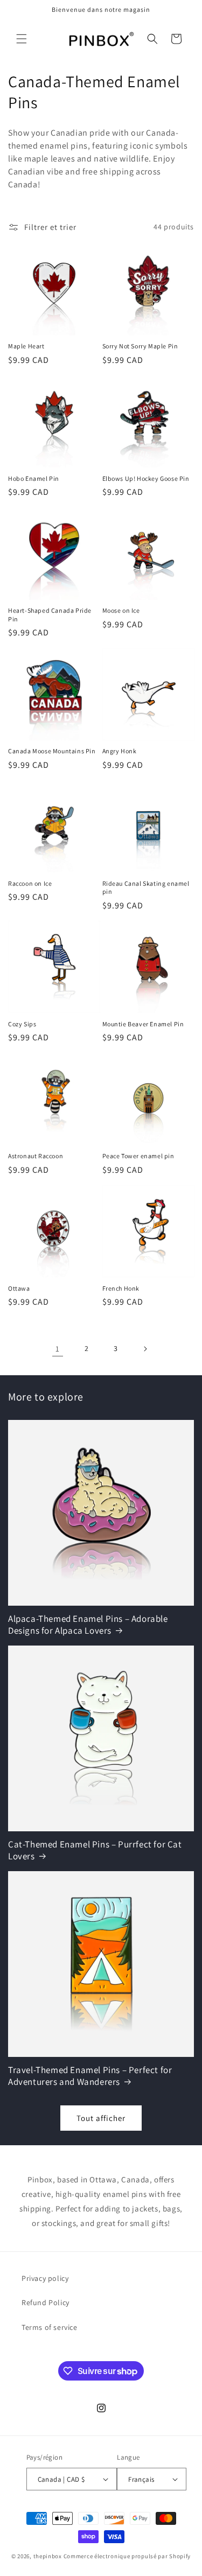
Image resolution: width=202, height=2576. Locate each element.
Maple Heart (26, 346)
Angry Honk (120, 751)
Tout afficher (101, 2118)
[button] (22, 39)
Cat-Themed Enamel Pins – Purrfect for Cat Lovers (95, 1850)
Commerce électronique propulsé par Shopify (127, 2556)
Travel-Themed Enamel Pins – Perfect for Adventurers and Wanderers (90, 2076)
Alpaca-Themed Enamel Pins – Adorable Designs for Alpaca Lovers (88, 1625)
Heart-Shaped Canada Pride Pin (50, 615)
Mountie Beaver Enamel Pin (143, 1024)
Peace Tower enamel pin (138, 1156)
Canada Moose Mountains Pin (52, 751)
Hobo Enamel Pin (34, 478)
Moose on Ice (121, 610)
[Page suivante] (145, 1349)
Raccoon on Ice (30, 883)
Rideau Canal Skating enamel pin (146, 888)
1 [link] (58, 1349)
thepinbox (48, 2556)
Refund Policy (46, 2302)
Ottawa (19, 1288)
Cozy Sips (22, 1024)
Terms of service (50, 2327)
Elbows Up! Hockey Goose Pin (146, 478)
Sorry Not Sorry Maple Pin (140, 346)
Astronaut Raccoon (36, 1156)
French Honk (121, 1288)
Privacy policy (45, 2278)
